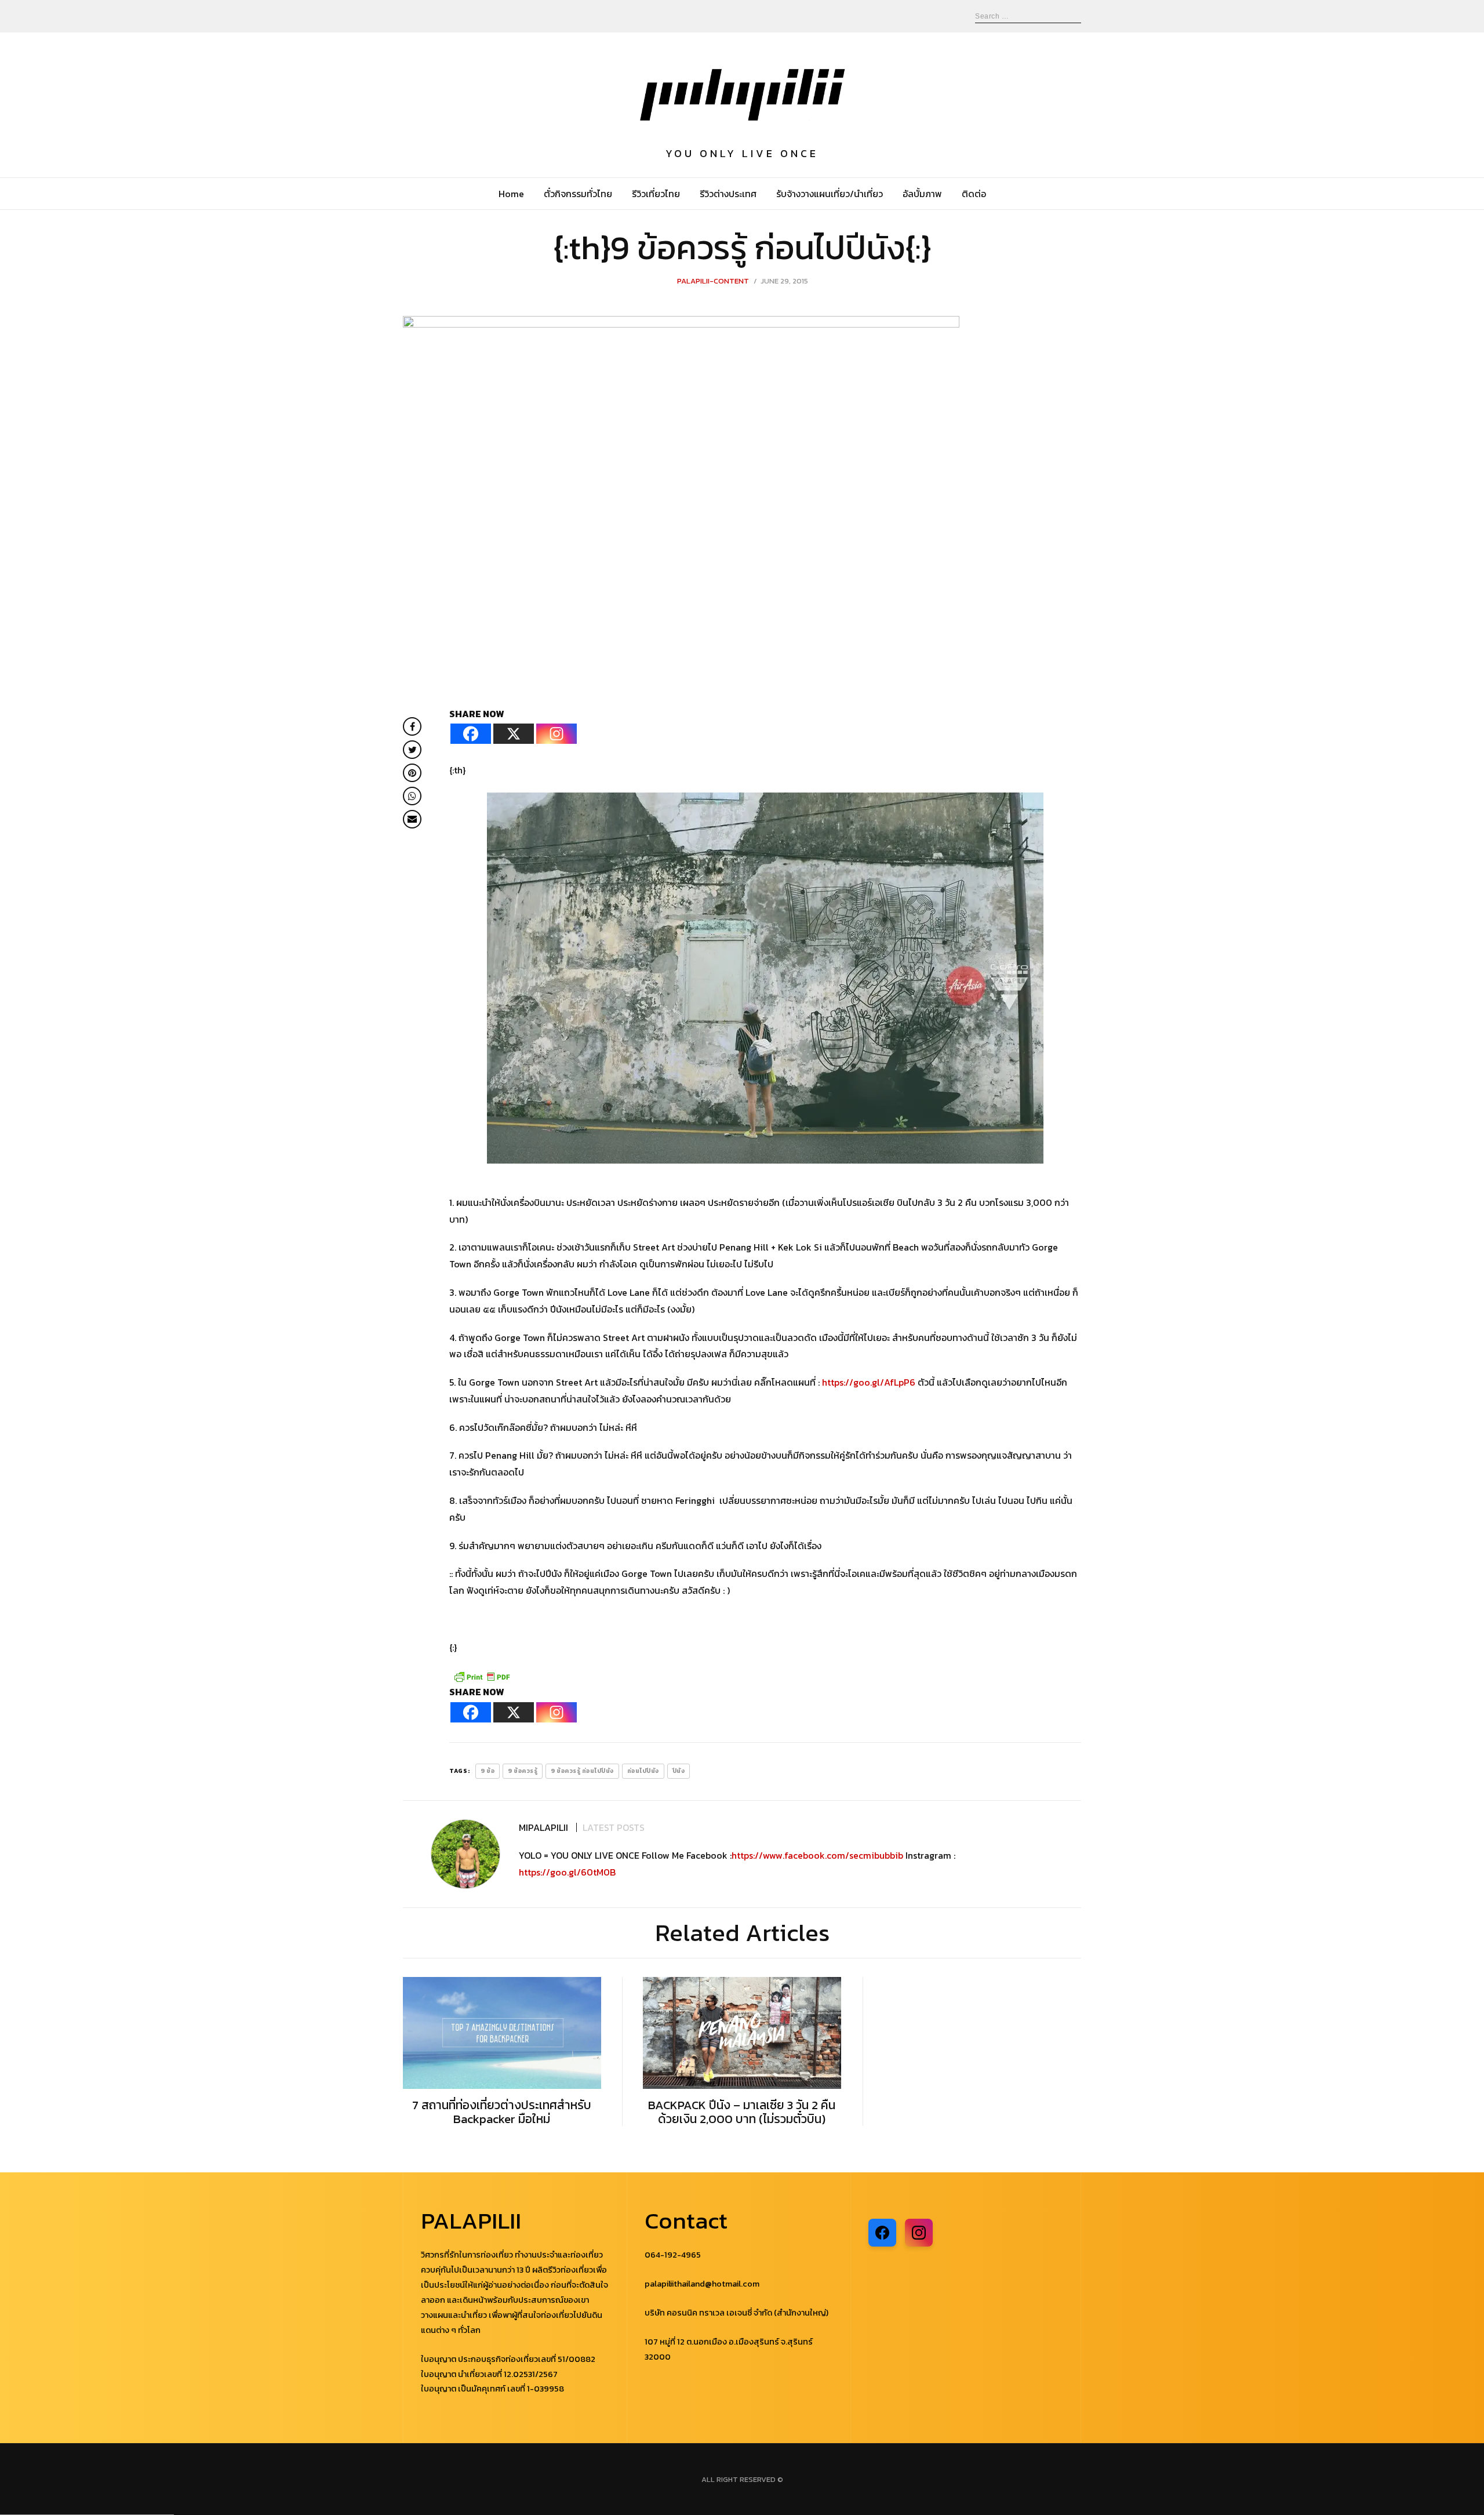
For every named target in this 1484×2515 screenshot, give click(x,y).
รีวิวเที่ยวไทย (656, 194)
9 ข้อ (488, 1771)
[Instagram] (556, 734)
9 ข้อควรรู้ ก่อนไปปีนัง (582, 1771)
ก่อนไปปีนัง (643, 1771)
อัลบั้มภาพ (922, 194)
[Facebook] (471, 734)
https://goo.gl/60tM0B (567, 1872)
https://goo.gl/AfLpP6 (869, 1382)
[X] (514, 734)
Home (511, 194)
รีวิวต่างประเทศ (728, 194)
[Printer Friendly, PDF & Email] (482, 1676)
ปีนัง (679, 1771)
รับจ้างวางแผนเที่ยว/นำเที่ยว (830, 194)
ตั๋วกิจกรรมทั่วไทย (578, 194)
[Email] (412, 819)
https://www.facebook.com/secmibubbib (817, 1855)
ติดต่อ (974, 194)
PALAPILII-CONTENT (713, 281)
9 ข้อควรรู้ (523, 1771)
